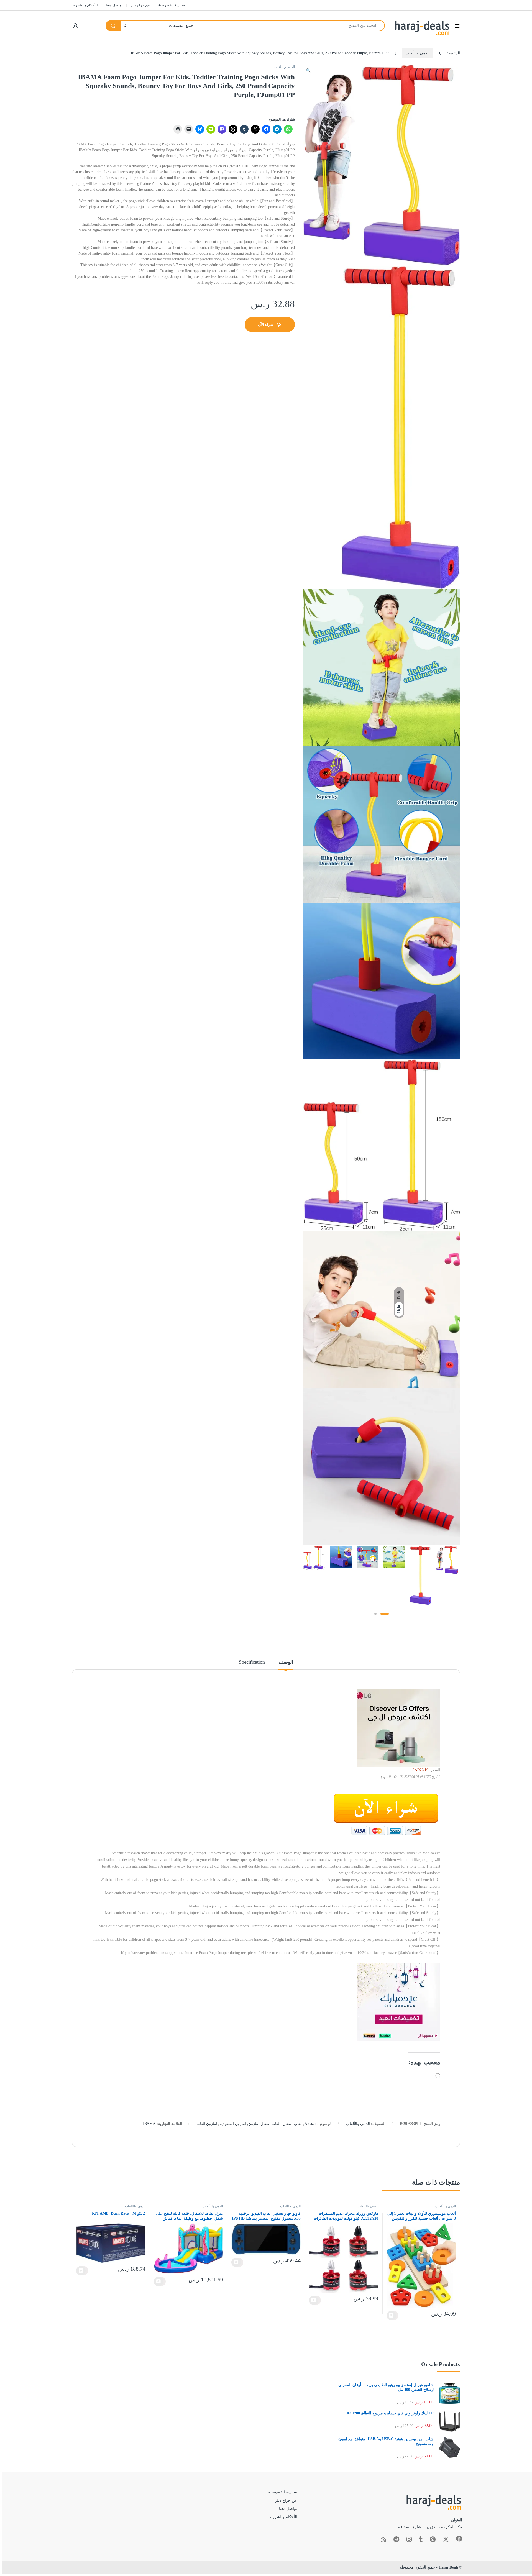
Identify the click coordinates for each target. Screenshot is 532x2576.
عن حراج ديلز (140, 5)
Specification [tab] (252, 1662)
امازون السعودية (233, 2124)
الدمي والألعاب (418, 53)
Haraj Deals (448, 2567)
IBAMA (149, 2124)
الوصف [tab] (286, 1662)
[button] (308, 71)
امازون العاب (207, 2124)
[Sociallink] (459, 2539)
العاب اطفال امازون (264, 2124)
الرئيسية (453, 53)
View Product (392, 2316)
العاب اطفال (293, 2124)
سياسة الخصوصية (172, 5)
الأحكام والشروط (85, 5)
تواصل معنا (114, 5)
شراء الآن (266, 325)
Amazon (311, 2124)
